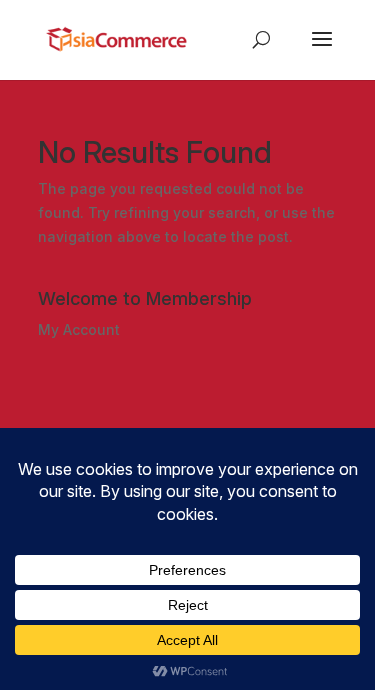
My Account (79, 329)
